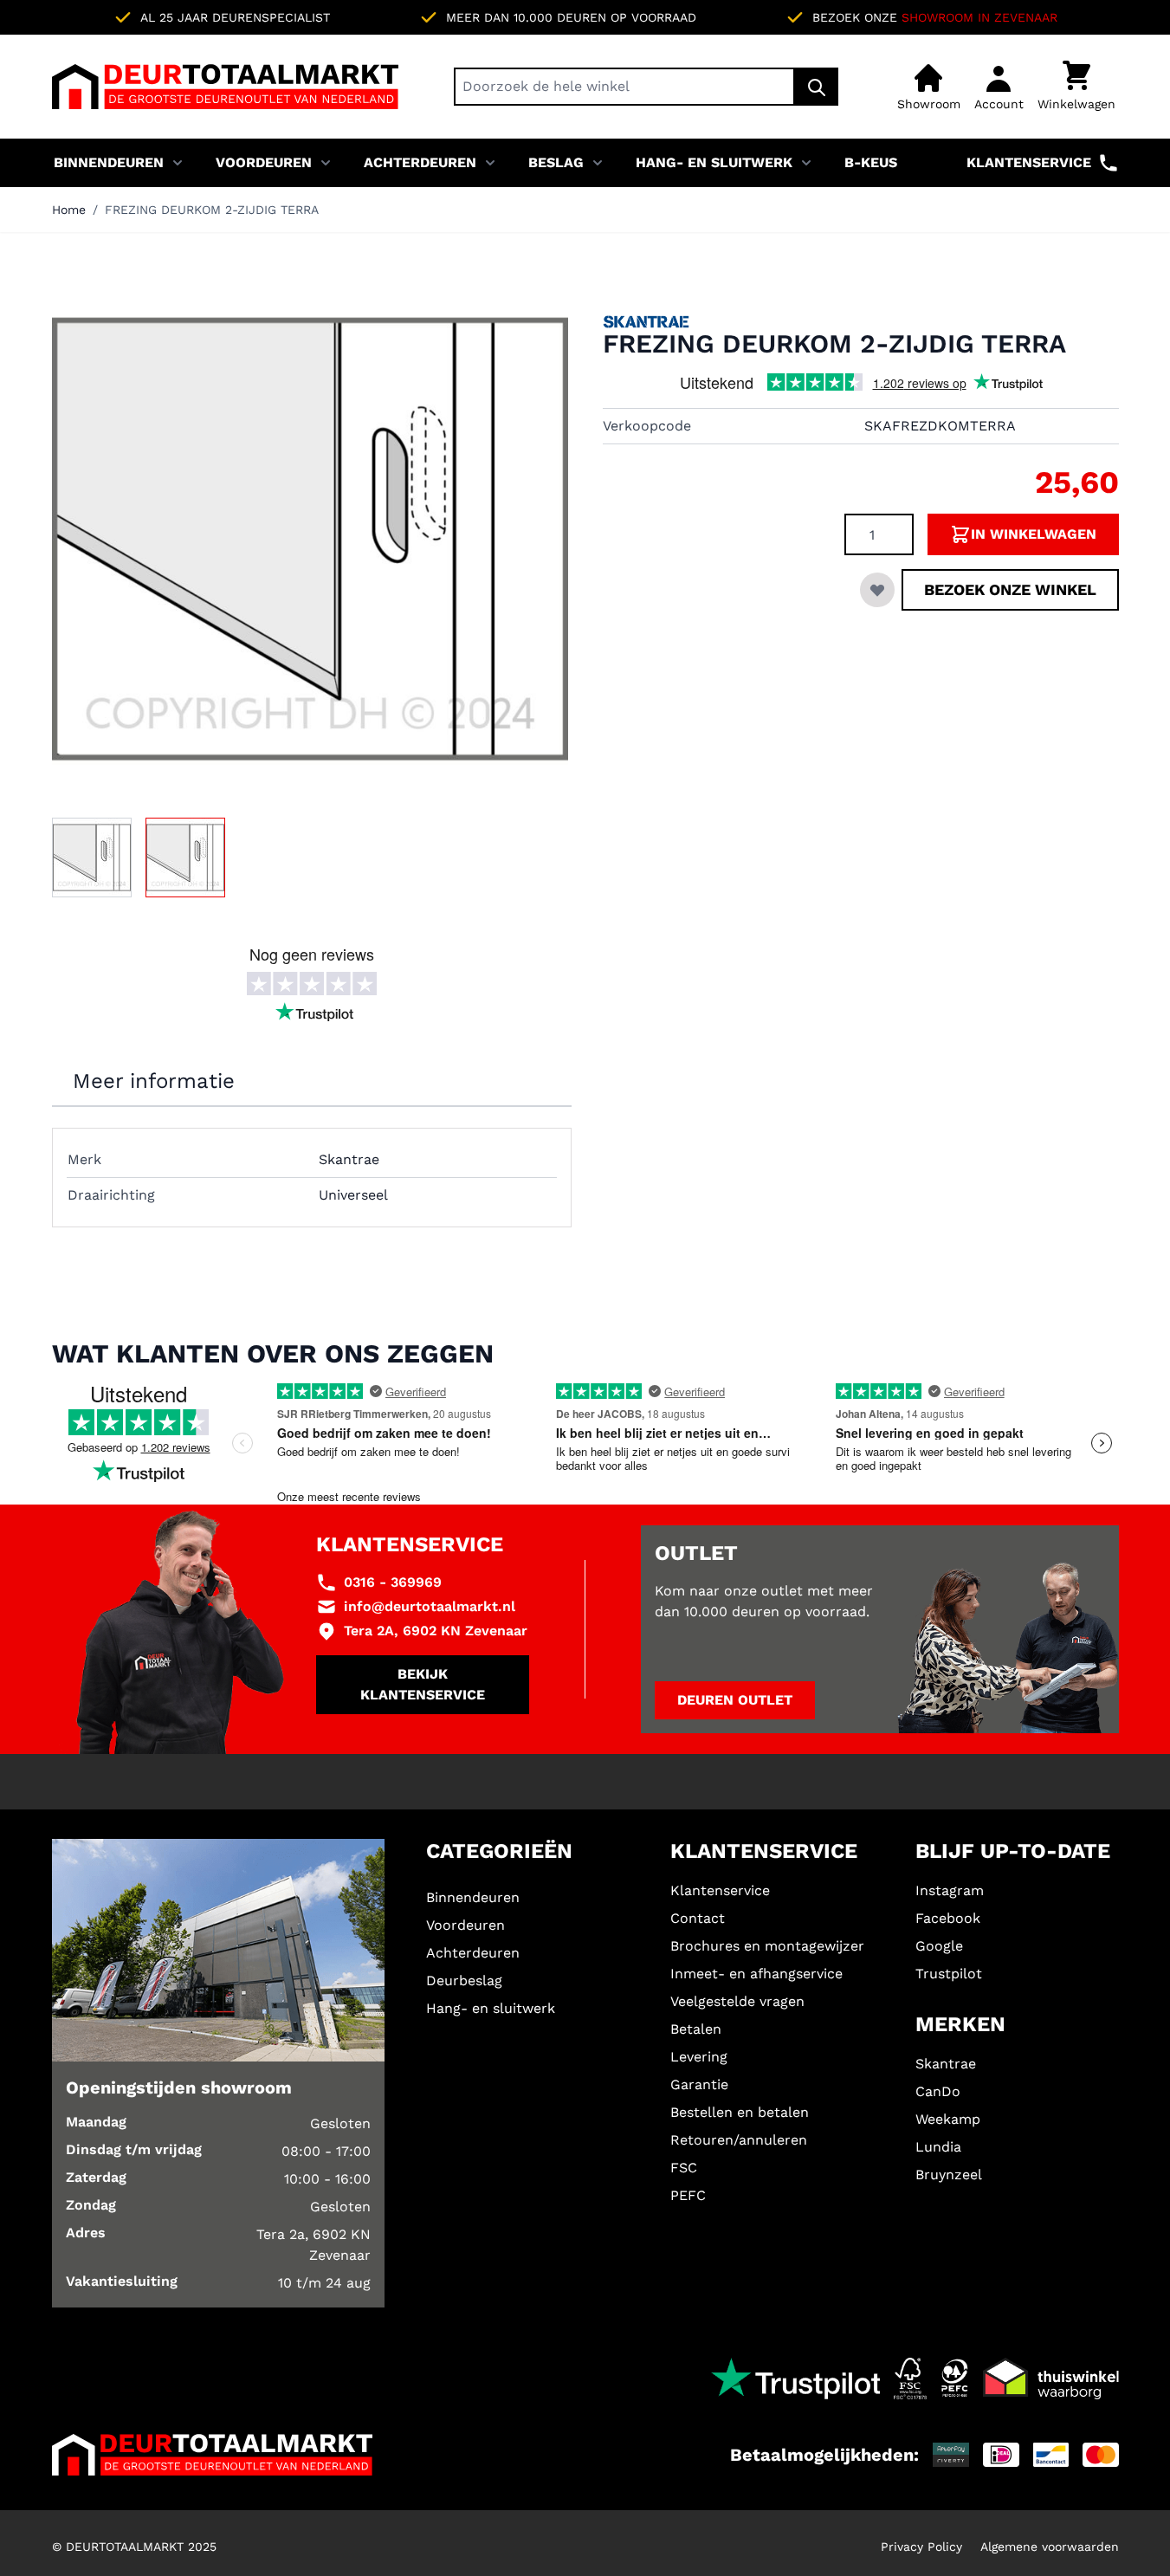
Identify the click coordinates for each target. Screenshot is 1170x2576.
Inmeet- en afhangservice (756, 1974)
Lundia (938, 2147)
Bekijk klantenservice (423, 1684)
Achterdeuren (420, 162)
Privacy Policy (921, 2547)
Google (939, 1946)
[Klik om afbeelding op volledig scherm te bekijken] (310, 539)
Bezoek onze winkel (1010, 589)
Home (69, 210)
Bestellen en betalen (740, 2112)
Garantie (699, 2084)
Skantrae (946, 2064)
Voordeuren (264, 162)
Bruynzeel (949, 2175)
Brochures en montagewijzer (767, 1946)
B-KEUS (871, 162)
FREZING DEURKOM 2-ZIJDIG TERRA (212, 210)
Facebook (948, 1918)
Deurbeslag (464, 1981)
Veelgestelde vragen (737, 2001)
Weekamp (948, 2119)
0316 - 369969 (393, 1582)
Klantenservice (1029, 162)
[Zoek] (817, 87)
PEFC (688, 2195)
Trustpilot (949, 1974)
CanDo (938, 2091)
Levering (699, 2057)
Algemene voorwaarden (1050, 2547)
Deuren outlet (735, 1700)
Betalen (696, 2029)
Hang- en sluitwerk (714, 162)
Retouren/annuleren (739, 2140)
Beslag (556, 162)
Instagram (950, 1890)
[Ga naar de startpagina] (225, 87)
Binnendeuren (109, 162)
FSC (684, 2168)
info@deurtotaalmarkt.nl (430, 1606)
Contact (698, 1918)
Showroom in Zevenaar (979, 17)
